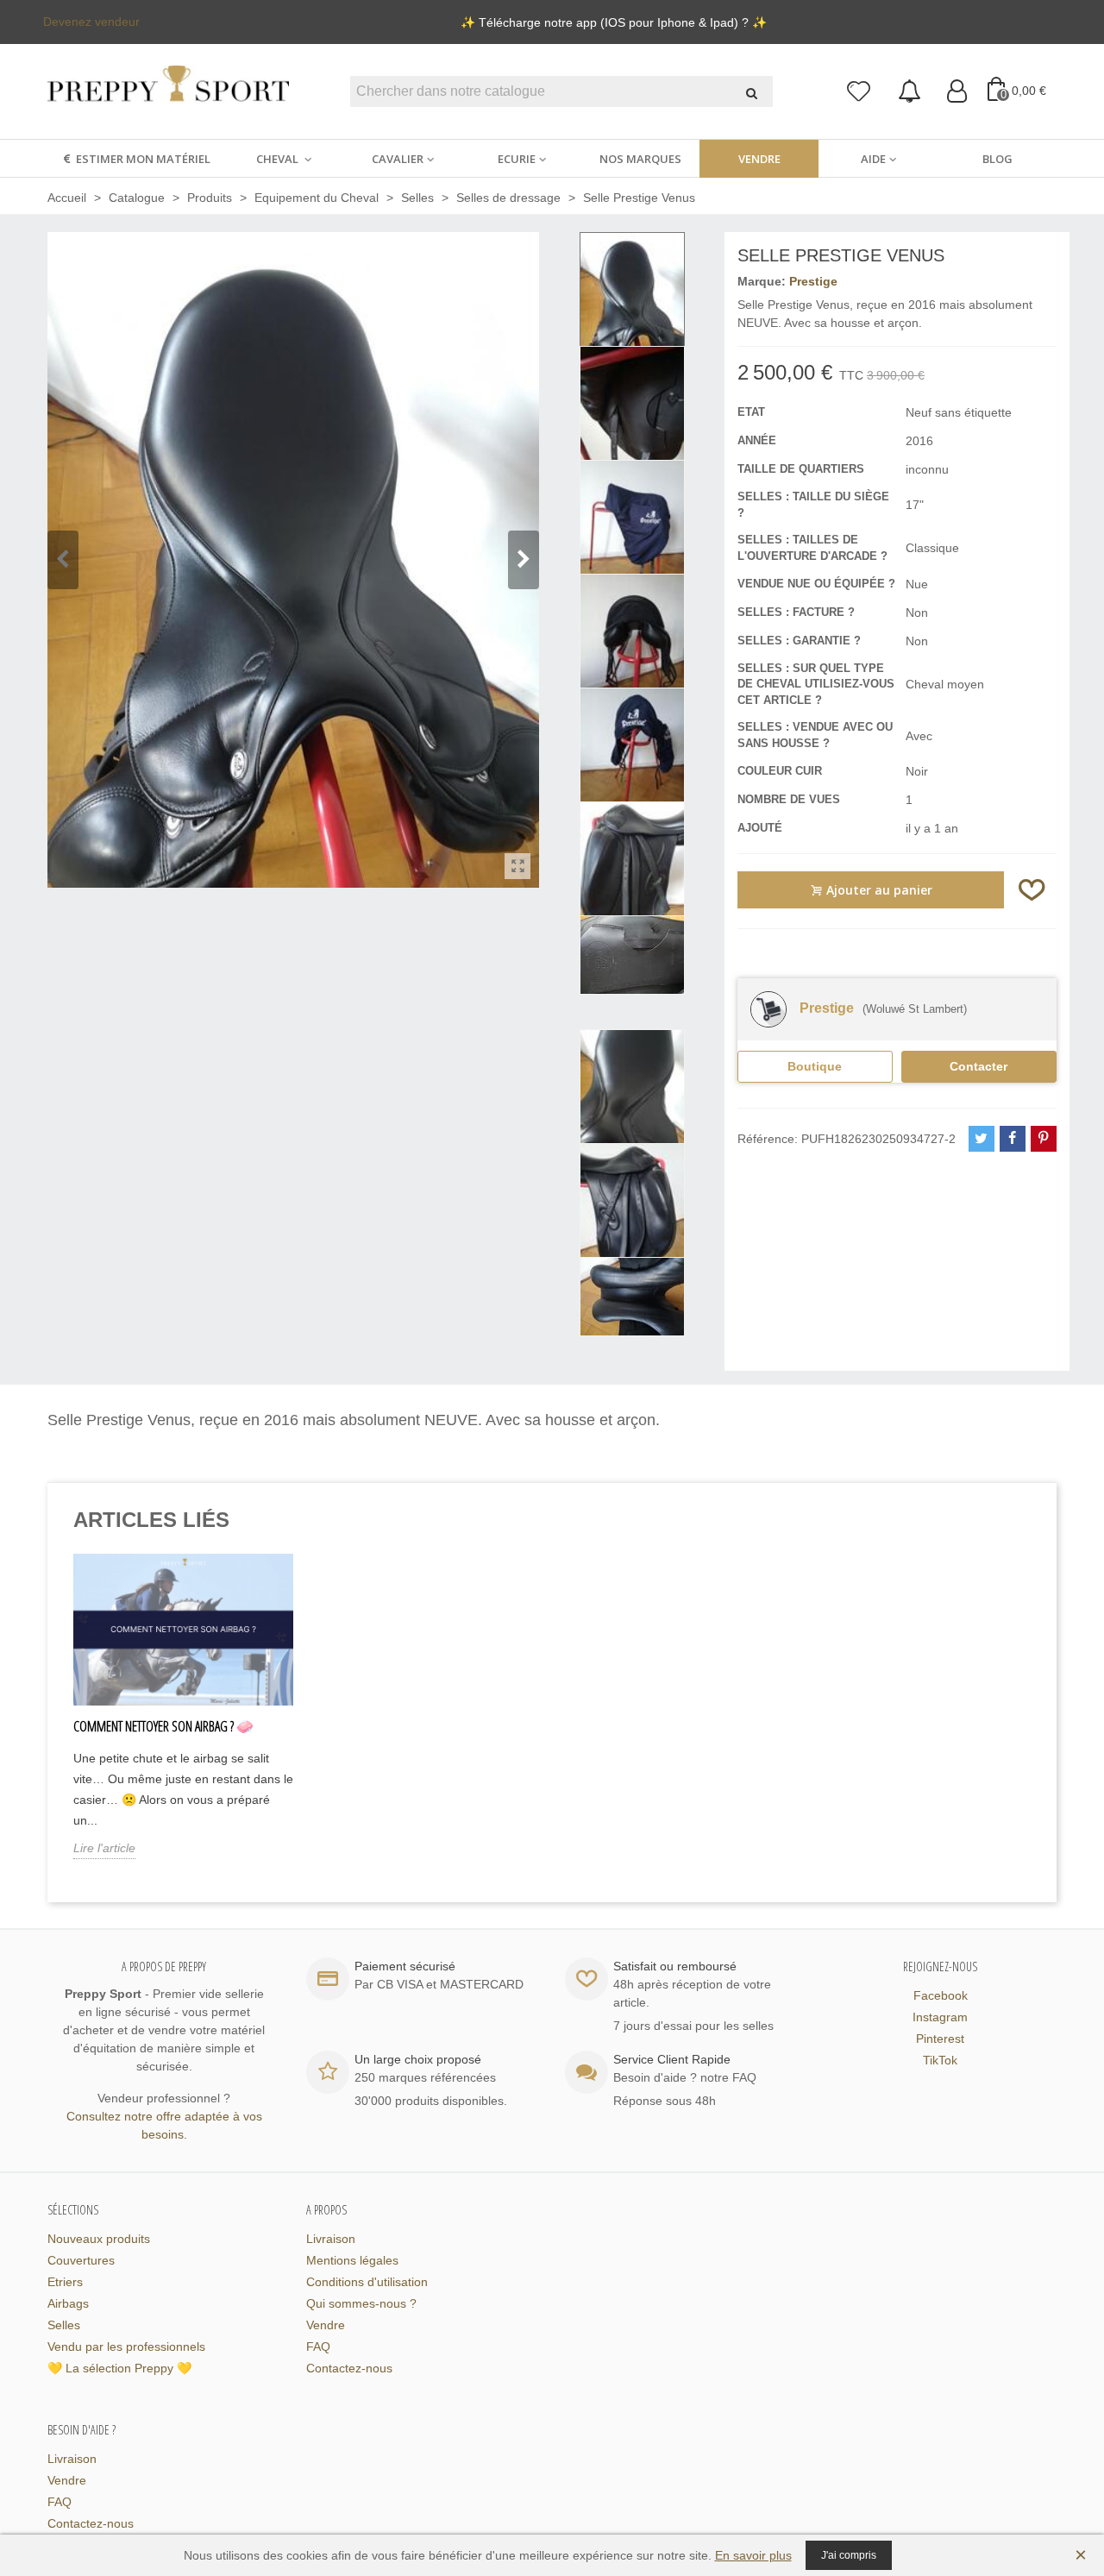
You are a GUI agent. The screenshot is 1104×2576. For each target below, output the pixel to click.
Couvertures (81, 2260)
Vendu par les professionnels (126, 2347)
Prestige (813, 281)
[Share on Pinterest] (1044, 1139)
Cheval (279, 159)
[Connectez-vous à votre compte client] (957, 92)
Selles (64, 2325)
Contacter (979, 1066)
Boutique (815, 1066)
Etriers (65, 2282)
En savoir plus (753, 2555)
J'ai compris (849, 2555)
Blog (997, 159)
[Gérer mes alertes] (910, 92)
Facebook (941, 1995)
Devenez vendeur (91, 22)
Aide (873, 159)
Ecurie (517, 159)
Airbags (68, 2303)
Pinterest (940, 2039)
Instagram (940, 2017)
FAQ (318, 2347)
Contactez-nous (349, 2368)
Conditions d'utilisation (367, 2282)
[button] (524, 560)
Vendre (759, 159)
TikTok (940, 2060)
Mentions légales (352, 2260)
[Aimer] (1032, 890)
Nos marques (640, 159)
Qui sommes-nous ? (361, 2303)
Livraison (331, 2239)
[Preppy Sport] (168, 92)
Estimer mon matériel (143, 159)
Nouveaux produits (99, 2239)
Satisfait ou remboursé (675, 1966)
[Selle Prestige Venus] (517, 866)
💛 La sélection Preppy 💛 (119, 2368)
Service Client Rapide (672, 2059)
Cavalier (398, 159)
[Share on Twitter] (982, 1139)
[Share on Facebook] (1013, 1139)
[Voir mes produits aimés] (859, 92)
